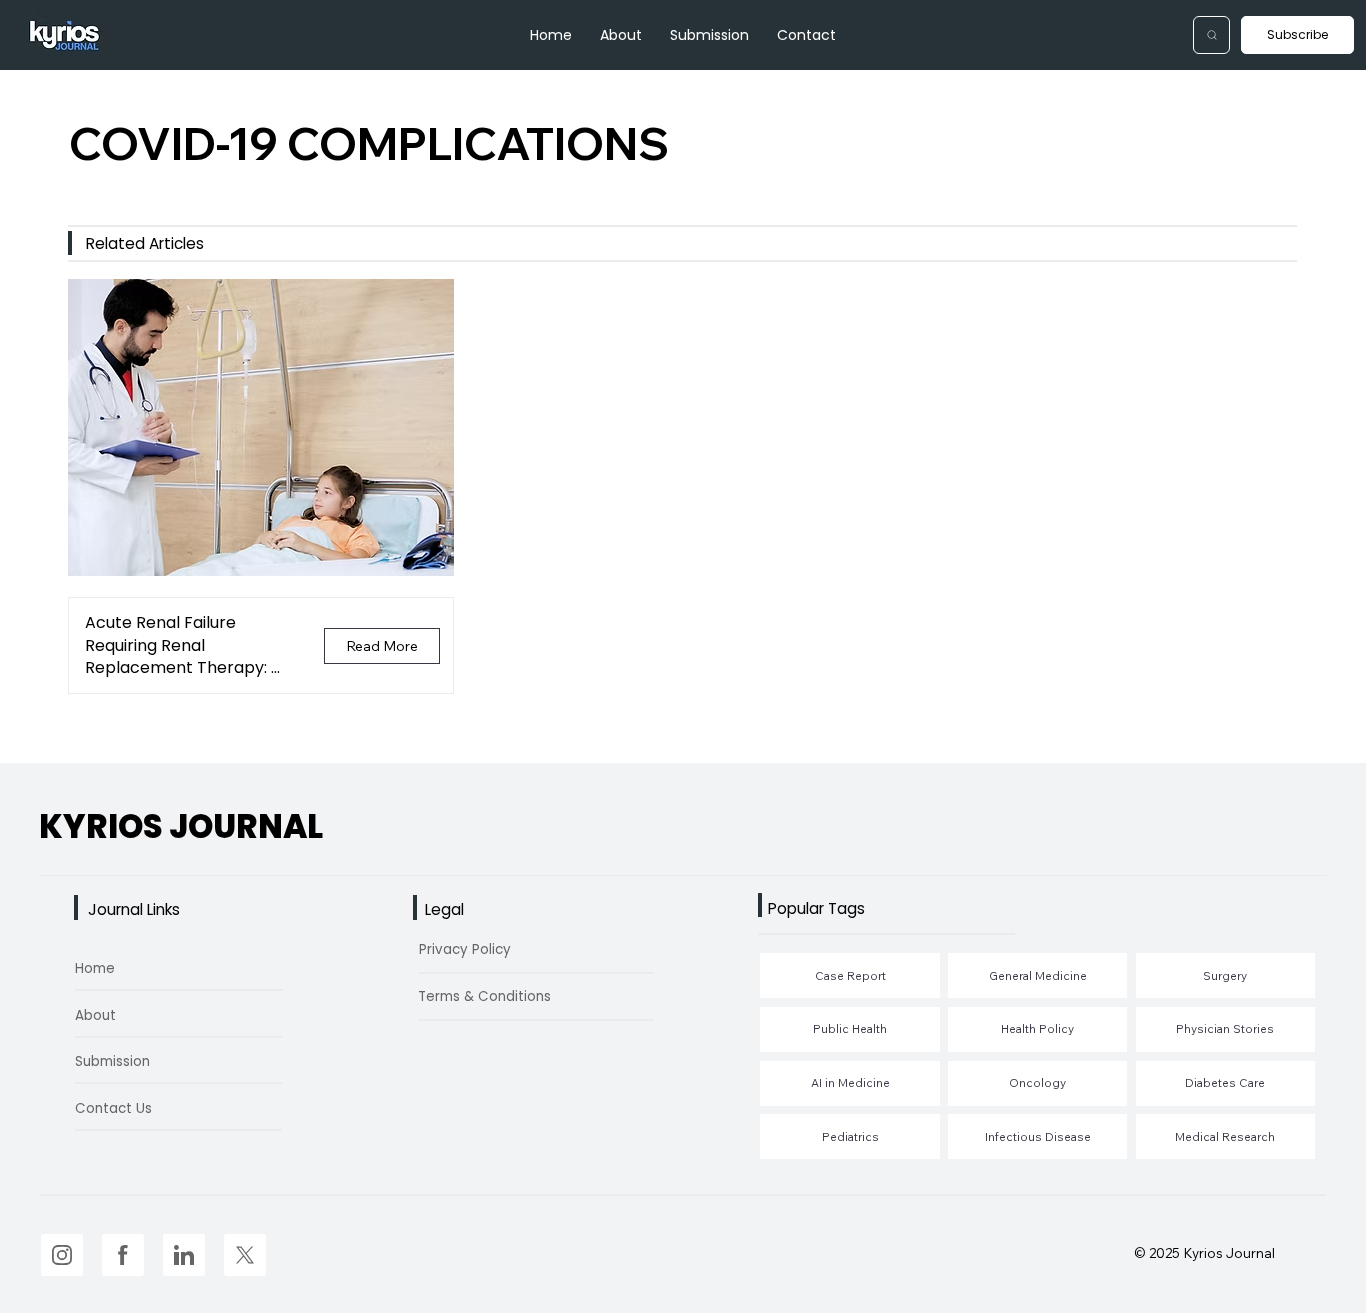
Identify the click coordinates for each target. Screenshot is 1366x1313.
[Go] (62, 1255)
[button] (1211, 35)
